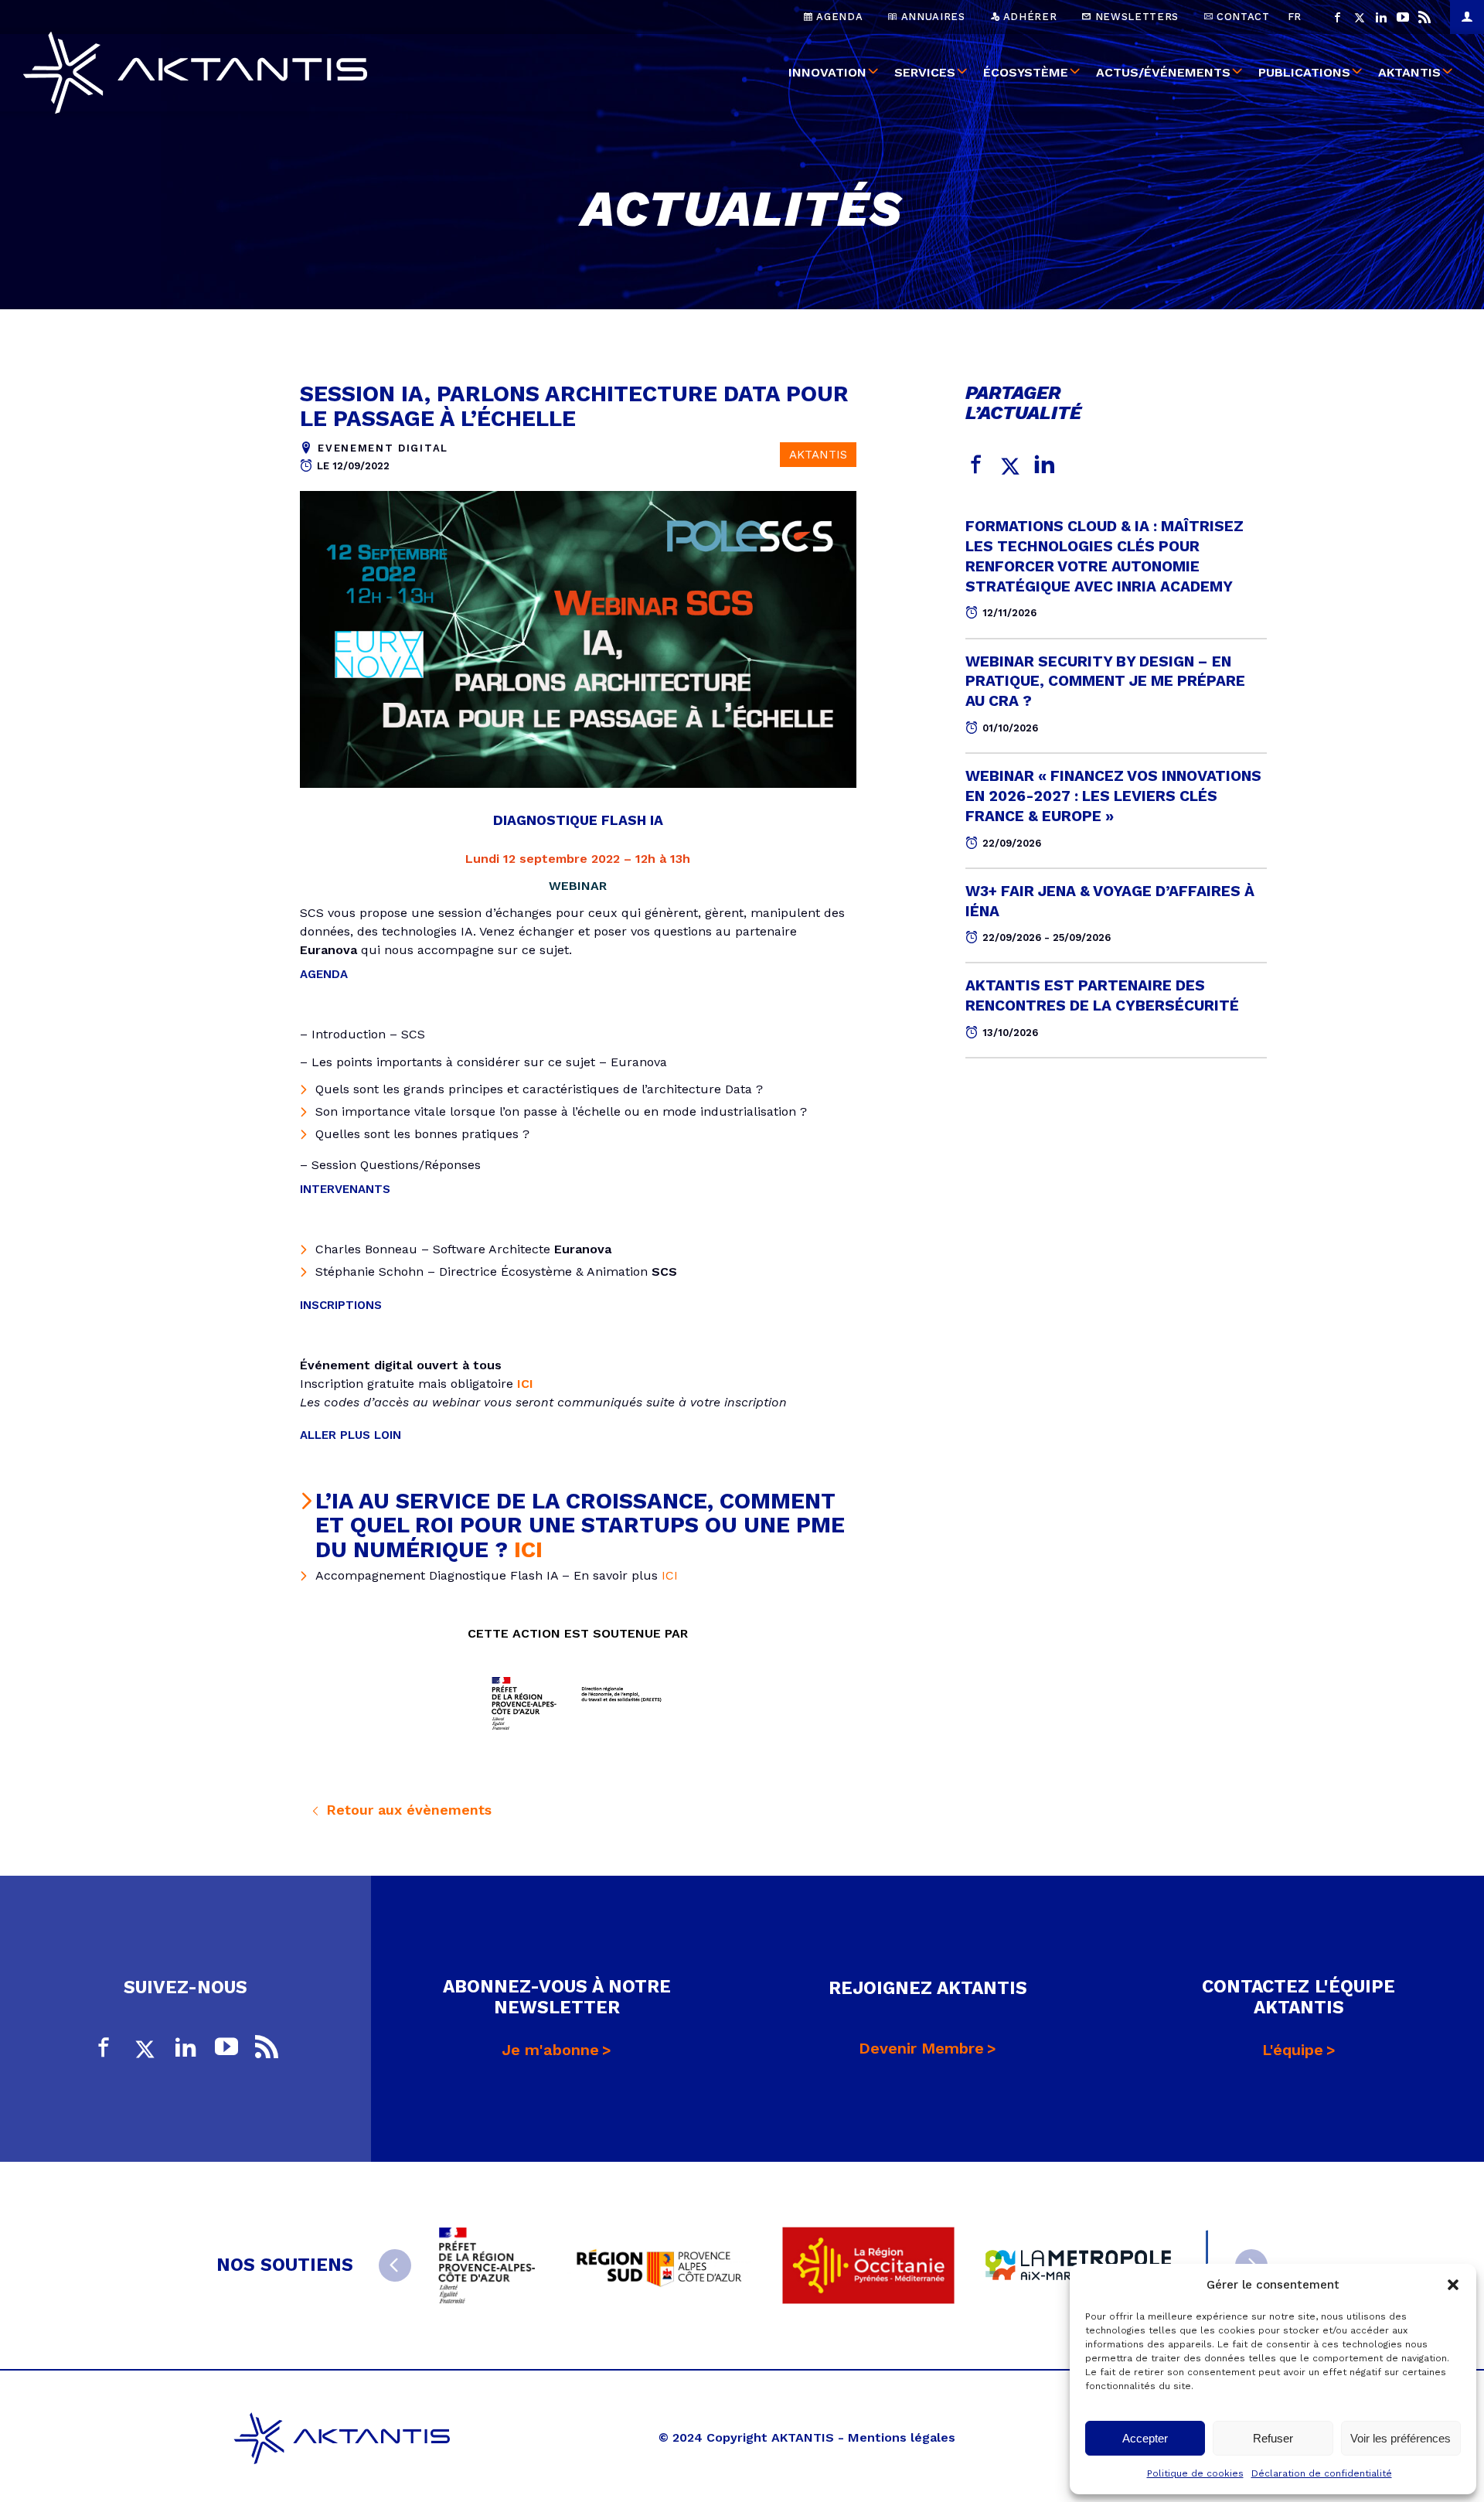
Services (925, 72)
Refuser (1273, 2438)
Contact (1241, 17)
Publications (1304, 72)
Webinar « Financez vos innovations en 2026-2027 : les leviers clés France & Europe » (1113, 796)
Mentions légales (902, 2437)
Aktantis (1409, 72)
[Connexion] (1467, 17)
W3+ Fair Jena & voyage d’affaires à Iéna (1110, 901)
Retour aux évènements (407, 1810)
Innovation (827, 72)
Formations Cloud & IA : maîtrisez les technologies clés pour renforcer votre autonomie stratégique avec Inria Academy (1104, 556)
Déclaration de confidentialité (1322, 2473)
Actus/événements (1163, 72)
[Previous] (395, 2265)
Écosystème (1026, 72)
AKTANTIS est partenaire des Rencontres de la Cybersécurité (1102, 995)
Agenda (838, 17)
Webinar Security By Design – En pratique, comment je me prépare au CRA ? (1105, 682)
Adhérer (1028, 17)
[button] (1453, 2285)
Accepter (1145, 2438)
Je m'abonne (550, 2050)
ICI (528, 1549)
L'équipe (1293, 2050)
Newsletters (1135, 17)
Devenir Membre (921, 2048)
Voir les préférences (1401, 2438)
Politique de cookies (1195, 2473)
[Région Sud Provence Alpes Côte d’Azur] (659, 2265)
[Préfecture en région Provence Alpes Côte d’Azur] (487, 2265)
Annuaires (931, 17)
